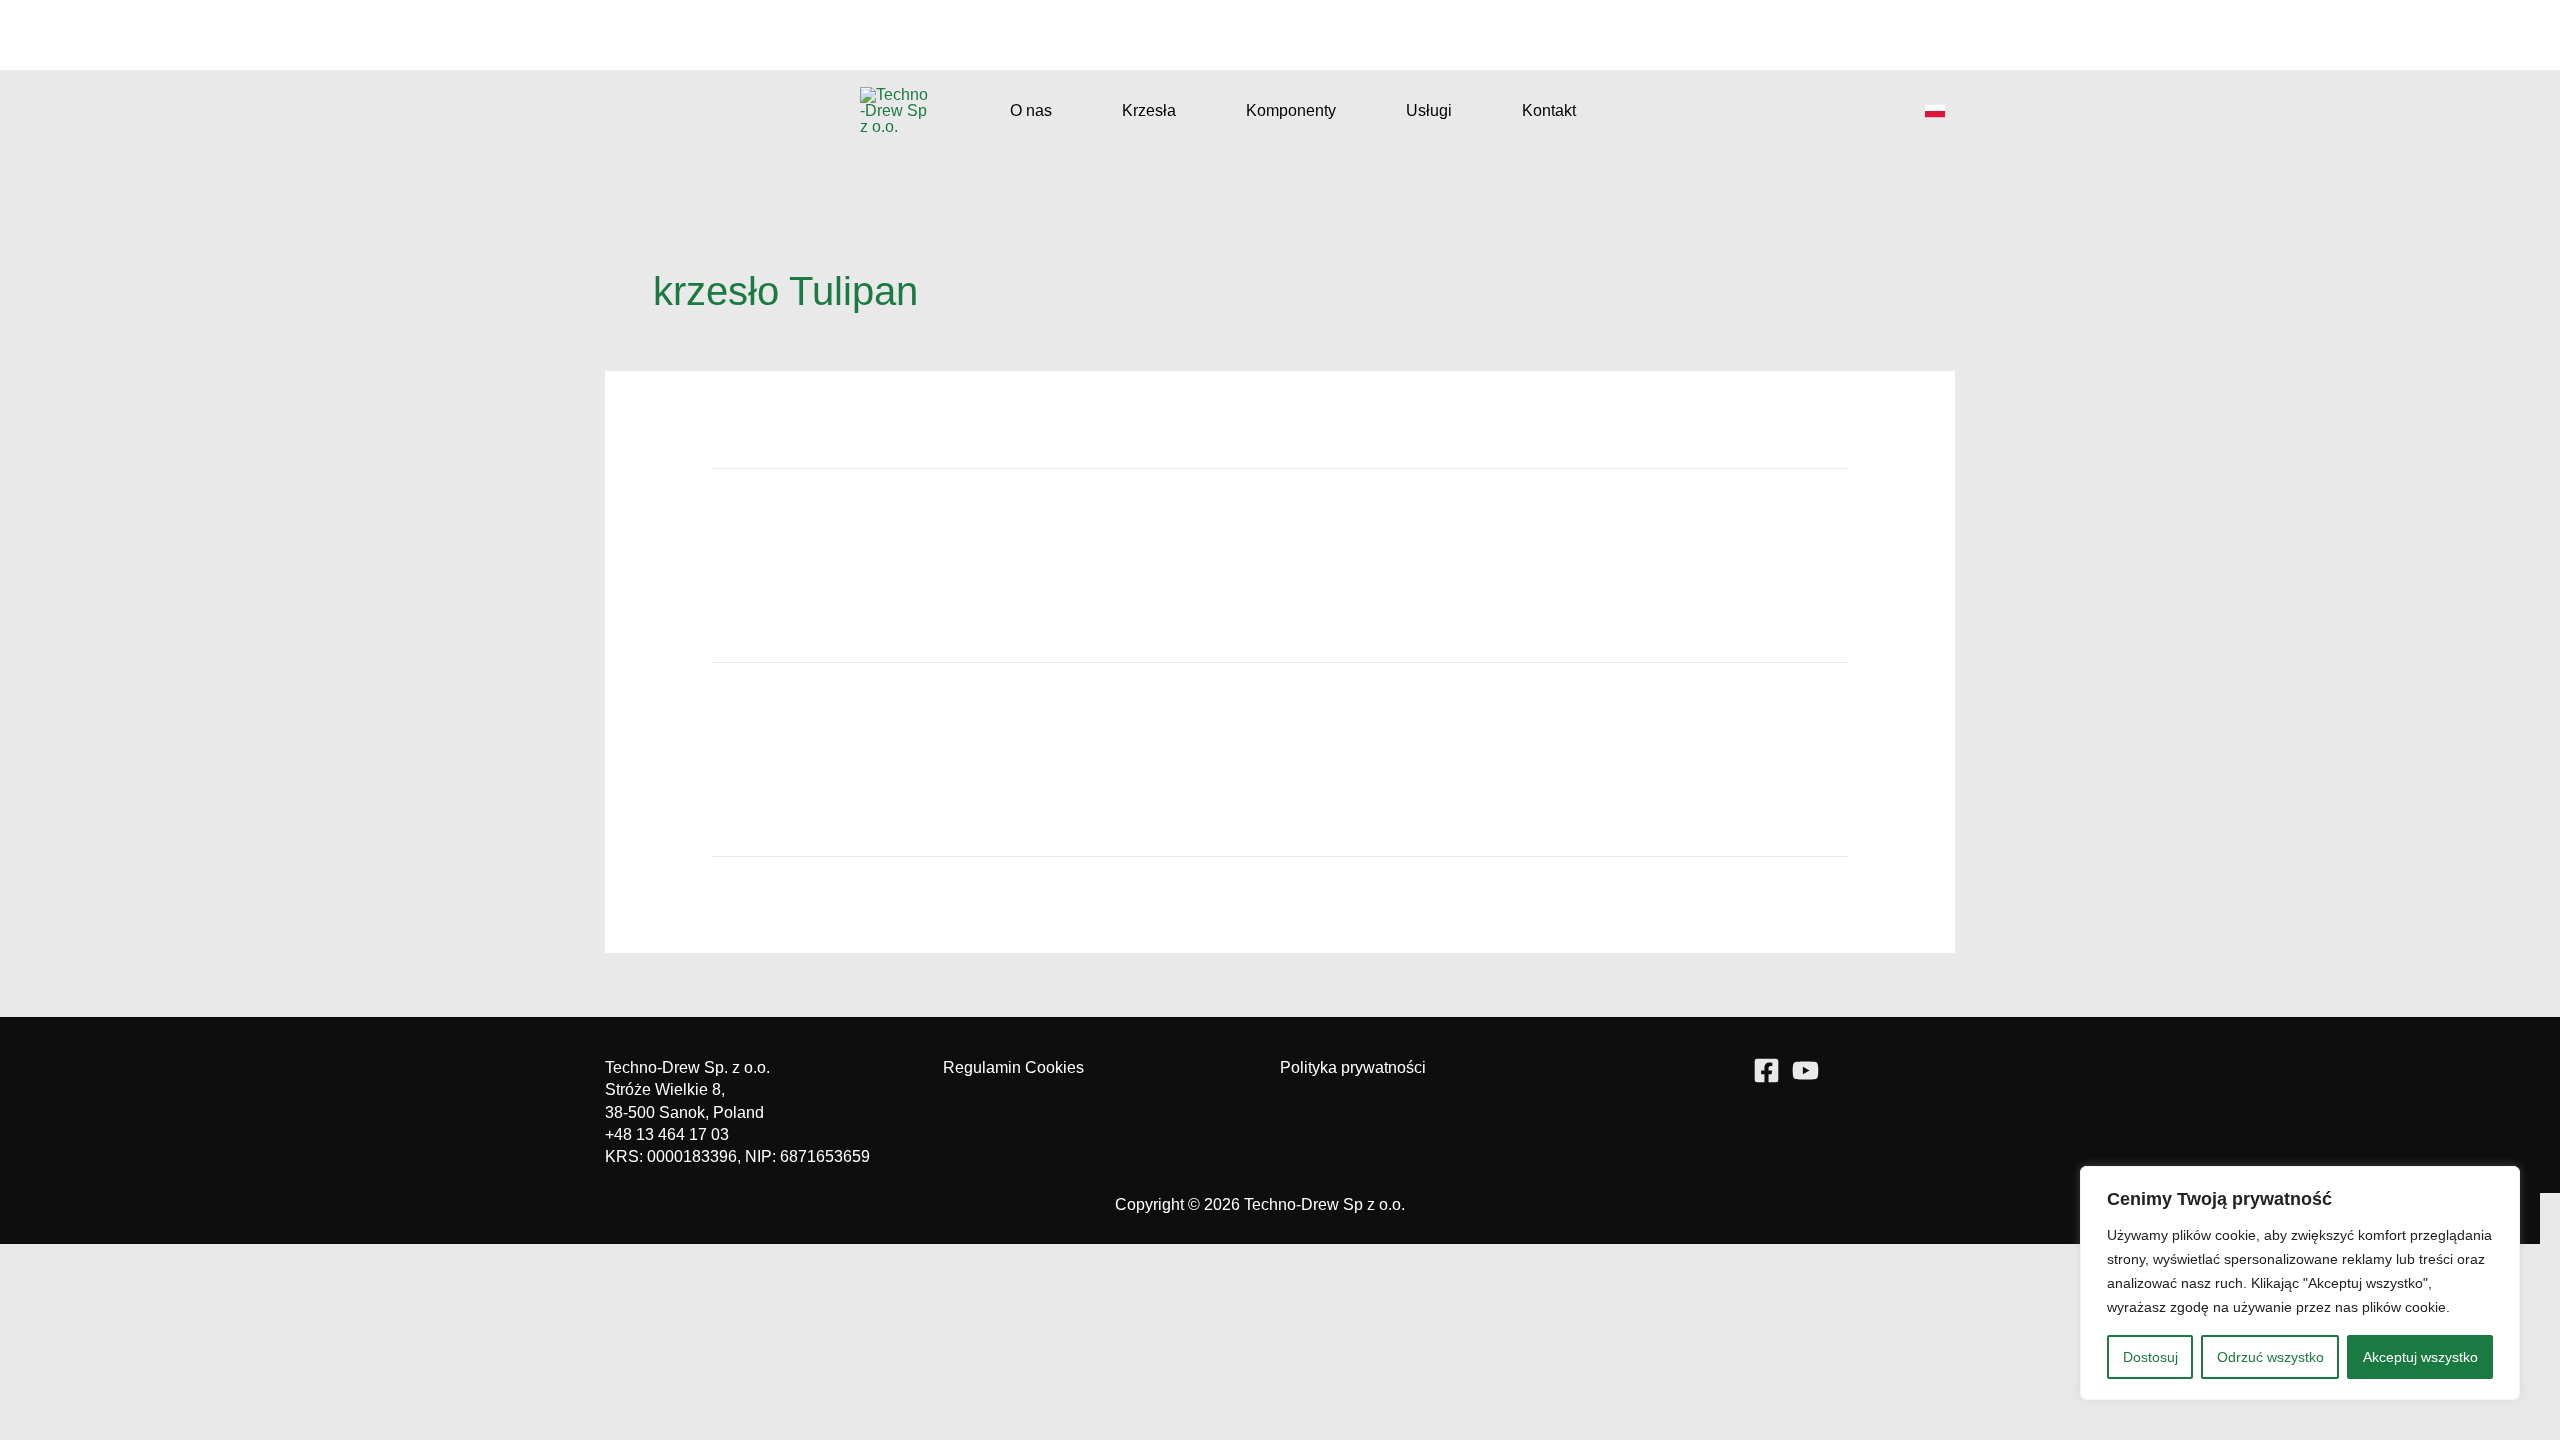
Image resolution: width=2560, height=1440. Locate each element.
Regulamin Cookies (1013, 1067)
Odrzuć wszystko (2270, 1357)
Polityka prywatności (1353, 1067)
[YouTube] (1805, 1070)
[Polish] (1935, 111)
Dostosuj (2150, 1357)
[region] (2300, 1283)
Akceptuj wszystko (2420, 1357)
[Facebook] (1766, 1070)
